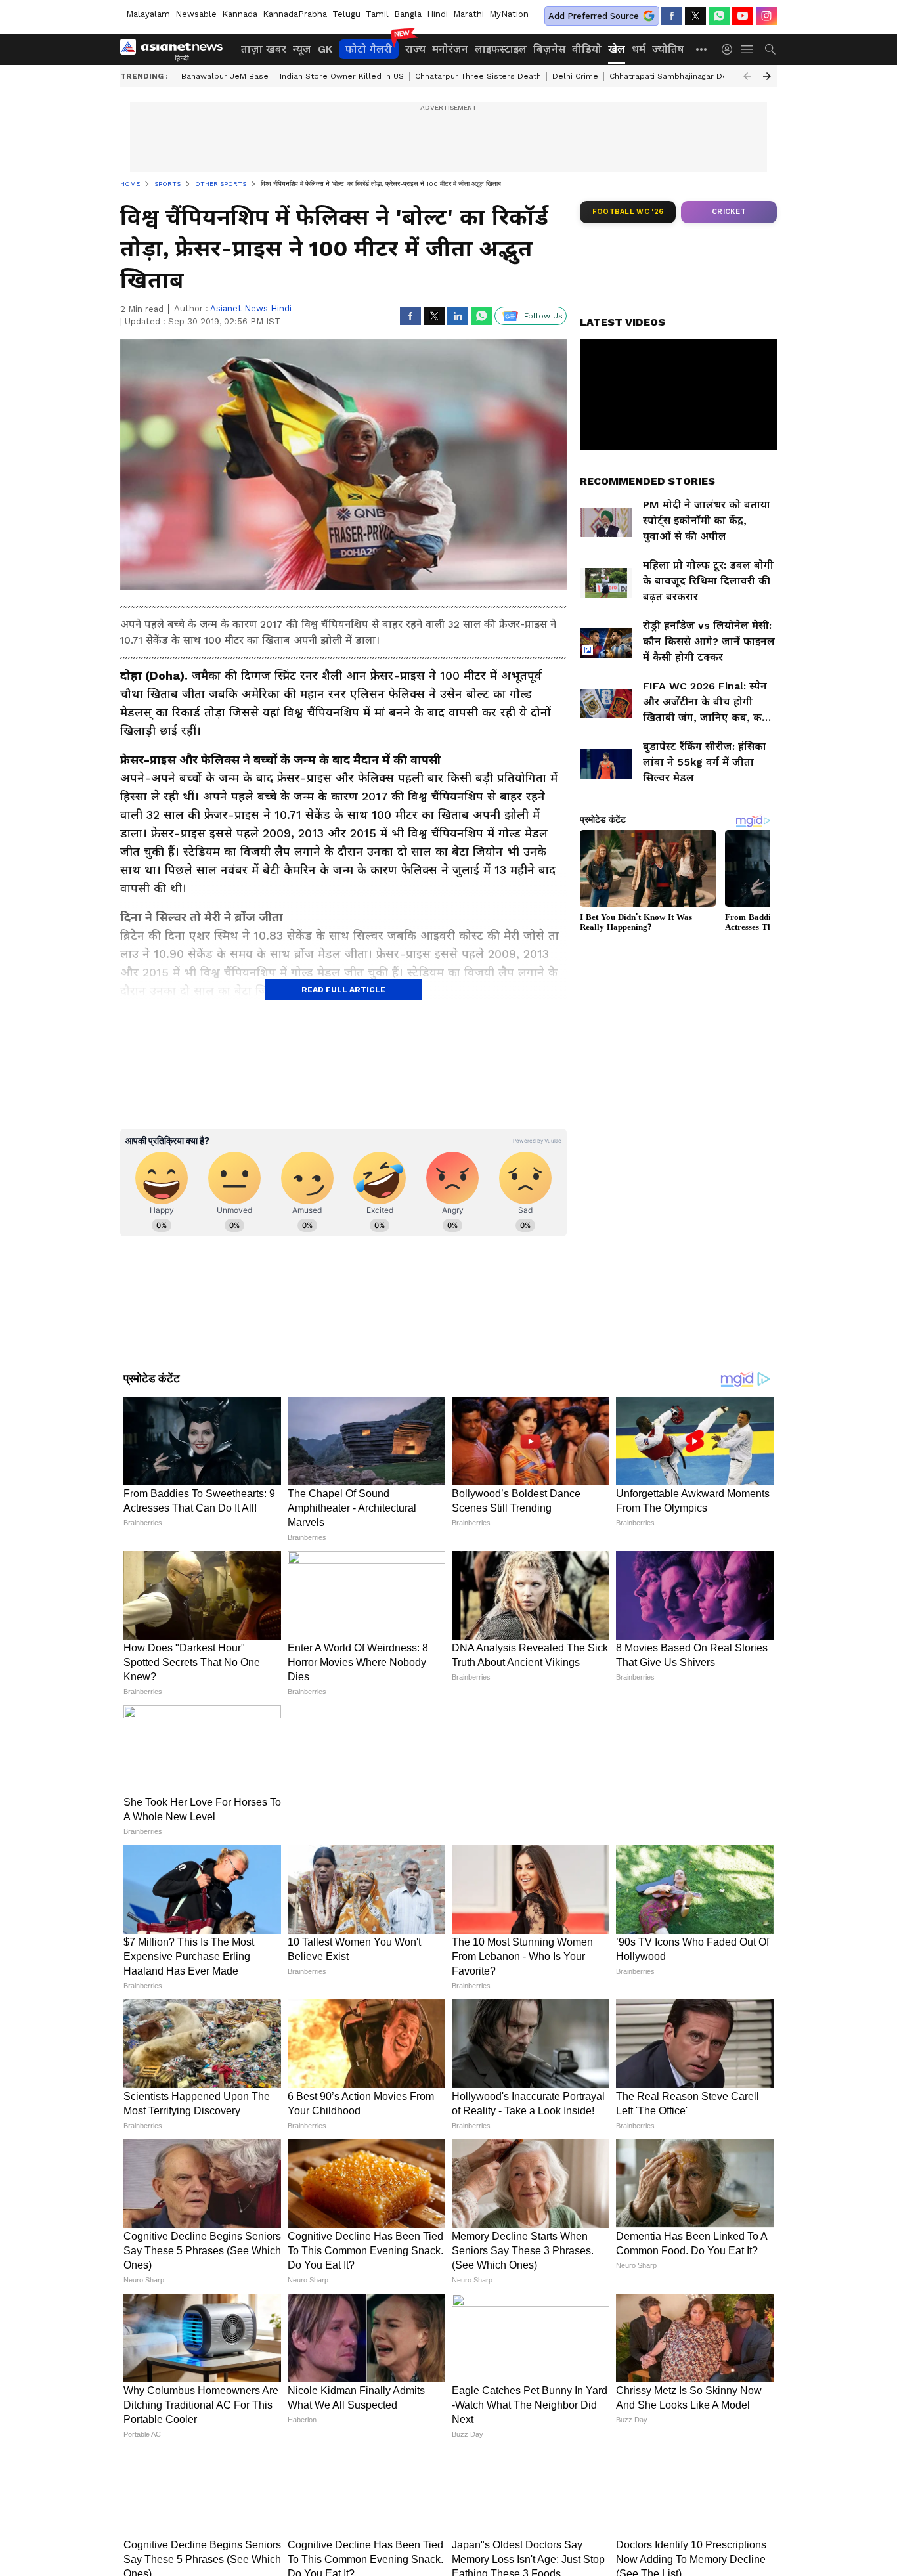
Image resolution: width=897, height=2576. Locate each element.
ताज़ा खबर (264, 49)
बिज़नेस (549, 49)
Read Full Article (343, 990)
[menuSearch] (770, 49)
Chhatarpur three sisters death (478, 76)
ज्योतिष (668, 49)
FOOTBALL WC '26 (628, 212)
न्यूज (302, 49)
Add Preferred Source (594, 16)
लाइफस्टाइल (501, 49)
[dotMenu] (702, 49)
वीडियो (587, 49)
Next (767, 76)
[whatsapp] (719, 16)
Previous (747, 76)
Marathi (469, 14)
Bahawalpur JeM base (225, 76)
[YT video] (743, 16)
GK (325, 49)
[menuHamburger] (748, 49)
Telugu (346, 14)
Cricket (729, 212)
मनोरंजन (450, 49)
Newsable (196, 14)
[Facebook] (672, 16)
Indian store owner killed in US (342, 76)
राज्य (415, 49)
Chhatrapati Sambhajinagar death (675, 76)
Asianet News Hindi (251, 308)
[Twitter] (695, 16)
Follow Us (543, 316)
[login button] (730, 49)
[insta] (766, 16)
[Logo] (176, 49)
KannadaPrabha (295, 14)
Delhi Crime (575, 76)
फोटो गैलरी (369, 49)
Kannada (240, 14)
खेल (617, 49)
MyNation (509, 14)
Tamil (377, 14)
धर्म (639, 49)
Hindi (437, 14)
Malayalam (148, 14)
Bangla (408, 14)
